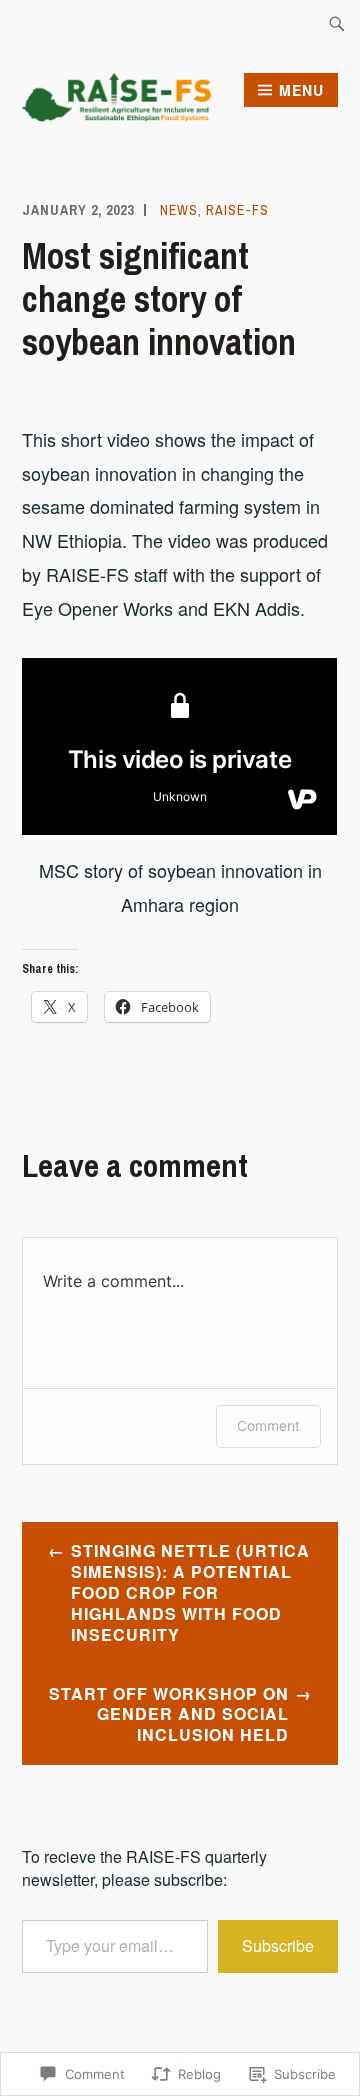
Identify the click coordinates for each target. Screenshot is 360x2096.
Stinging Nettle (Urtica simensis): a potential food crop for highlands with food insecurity (190, 1592)
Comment (268, 1425)
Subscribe (278, 1945)
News (179, 210)
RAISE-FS (237, 210)
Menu (301, 90)
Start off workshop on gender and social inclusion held (169, 1714)
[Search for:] (337, 23)
